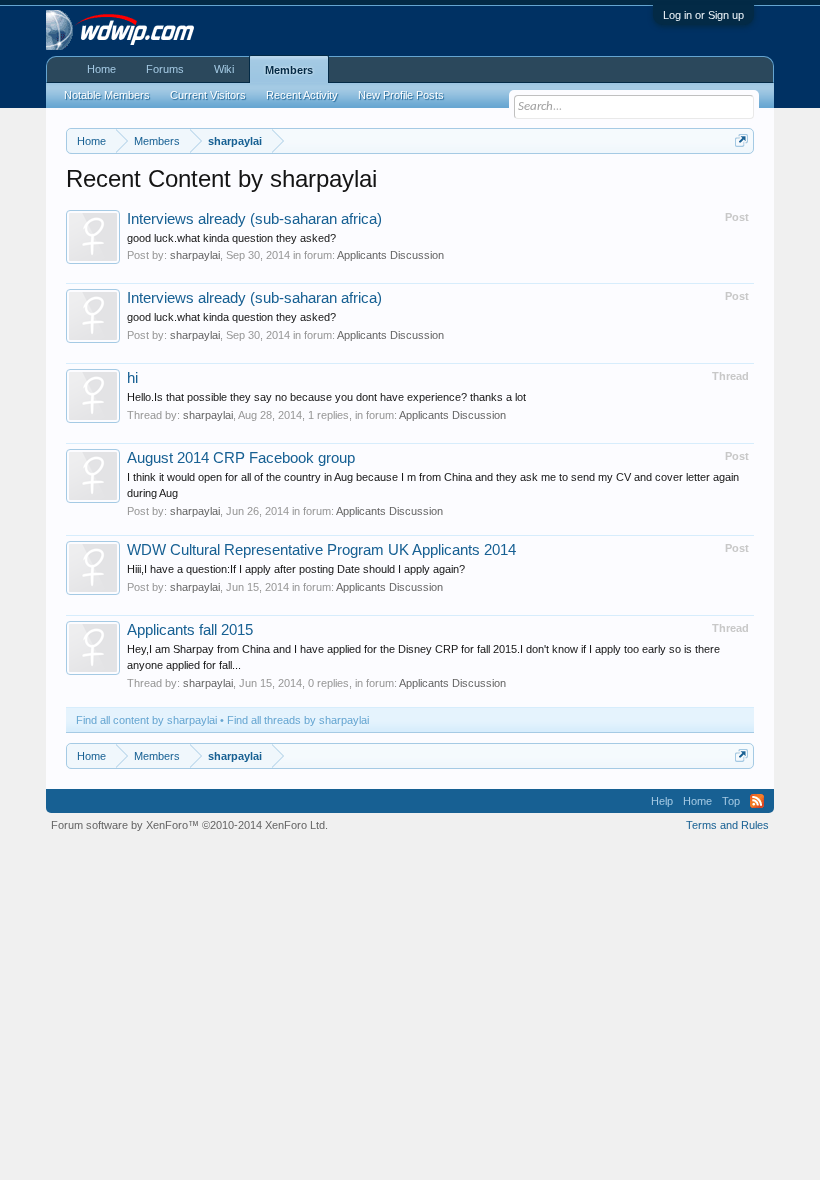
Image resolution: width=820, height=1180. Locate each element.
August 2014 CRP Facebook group (241, 458)
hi (132, 378)
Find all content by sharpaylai (146, 720)
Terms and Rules (727, 825)
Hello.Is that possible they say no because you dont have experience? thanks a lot (326, 397)
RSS (757, 801)
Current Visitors (208, 95)
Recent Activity (302, 95)
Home (101, 69)
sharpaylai (195, 255)
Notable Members (107, 95)
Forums (165, 69)
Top (731, 801)
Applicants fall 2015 (190, 630)
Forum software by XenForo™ (189, 825)
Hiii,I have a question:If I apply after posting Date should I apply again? (296, 569)
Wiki (224, 69)
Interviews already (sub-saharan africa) (254, 219)
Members (289, 70)
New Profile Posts (401, 95)
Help (662, 801)
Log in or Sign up (703, 15)
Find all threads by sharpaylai (298, 720)
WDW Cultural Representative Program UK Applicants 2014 (321, 550)
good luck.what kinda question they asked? (231, 238)
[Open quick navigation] (741, 140)
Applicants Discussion (390, 255)
